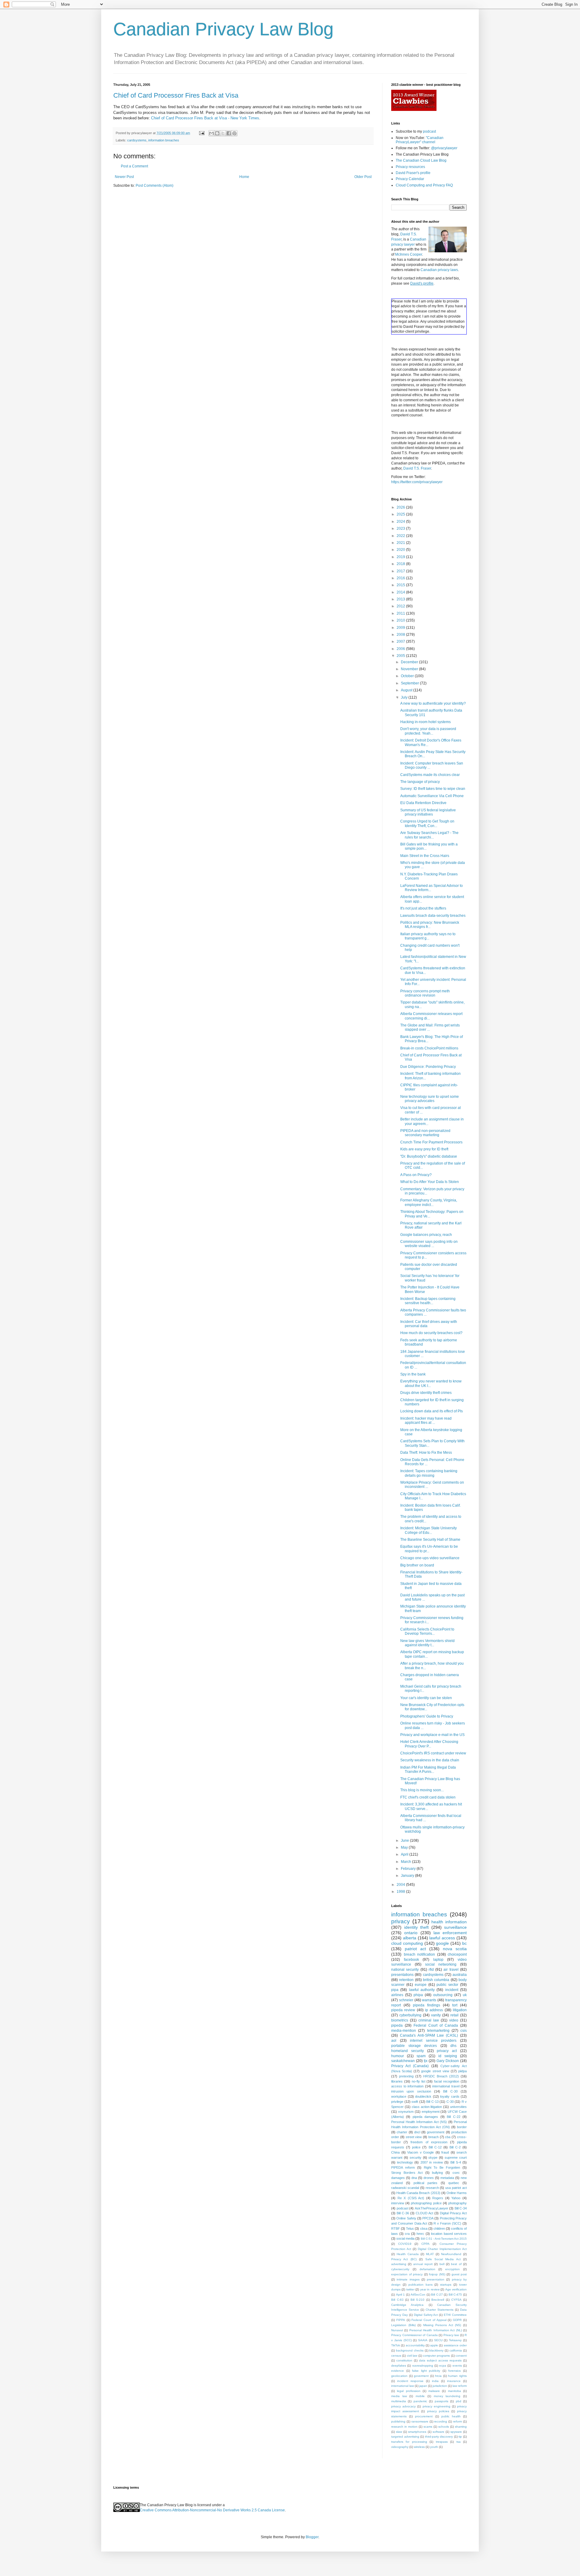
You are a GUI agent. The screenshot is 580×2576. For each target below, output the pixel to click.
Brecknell (438, 2300)
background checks (410, 2350)
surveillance (455, 1927)
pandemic (420, 2401)
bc (464, 1943)
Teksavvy (455, 2340)
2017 (401, 571)
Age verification (456, 2289)
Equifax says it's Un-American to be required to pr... (429, 1549)
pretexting (406, 2076)
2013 (401, 599)
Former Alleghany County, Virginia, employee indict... (429, 1202)
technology (405, 2162)
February (409, 1869)
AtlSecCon (418, 2295)
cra (407, 2234)
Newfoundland (451, 2254)
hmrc (420, 2234)
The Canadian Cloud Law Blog (421, 160)
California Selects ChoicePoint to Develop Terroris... (427, 1631)
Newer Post (124, 177)
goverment (421, 2376)
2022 (401, 536)
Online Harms (457, 2193)
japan (423, 2386)
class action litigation (427, 2107)
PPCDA (428, 2218)
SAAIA (423, 2340)
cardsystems (137, 140)
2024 (401, 522)
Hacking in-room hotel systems (425, 722)
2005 (401, 656)
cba (448, 2137)
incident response (410, 2381)
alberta (410, 1938)
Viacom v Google (420, 2152)
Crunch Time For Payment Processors (431, 1142)
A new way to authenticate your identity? (433, 703)
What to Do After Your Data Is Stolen (430, 1182)
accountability (415, 2345)
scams (428, 2427)
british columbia (436, 1980)
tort (455, 2005)
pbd (459, 2401)
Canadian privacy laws (439, 270)
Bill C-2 (455, 2147)
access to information (407, 2086)
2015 (401, 585)
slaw (399, 2432)
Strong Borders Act (407, 2173)
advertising (399, 2264)
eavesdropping (423, 2366)
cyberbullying (410, 2015)
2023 (401, 528)
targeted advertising (405, 2437)
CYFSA (456, 2300)
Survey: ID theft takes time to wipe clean (433, 789)
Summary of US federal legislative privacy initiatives (428, 812)
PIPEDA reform (403, 2167)
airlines (397, 1995)
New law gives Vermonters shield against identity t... (427, 1643)
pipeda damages (425, 2117)
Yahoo (456, 2198)
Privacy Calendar (410, 179)
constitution (404, 2360)
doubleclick (423, 2096)
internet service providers (433, 2041)
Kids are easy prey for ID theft (424, 1149)
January (408, 1876)
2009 (401, 628)
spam (421, 2056)
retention (406, 1980)
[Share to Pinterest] (234, 133)
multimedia (399, 2401)
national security (405, 1970)
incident (452, 1990)
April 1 (401, 2295)
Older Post (363, 177)
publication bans (420, 2285)
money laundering (447, 2396)
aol (394, 2041)
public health (451, 2416)
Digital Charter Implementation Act (442, 2249)
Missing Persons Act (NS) (442, 2325)
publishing (398, 2421)
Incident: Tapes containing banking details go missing (429, 1473)
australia (460, 1975)
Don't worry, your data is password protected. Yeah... (428, 731)
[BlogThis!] (217, 133)
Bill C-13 (432, 2102)
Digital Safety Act (426, 2315)
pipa (395, 1990)
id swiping (448, 2056)
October (408, 676)
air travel (451, 1970)
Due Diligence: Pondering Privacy (428, 1067)
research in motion (404, 2427)
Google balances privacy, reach (426, 1235)
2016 (401, 578)
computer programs (436, 2356)
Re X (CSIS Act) (411, 2198)
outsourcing (443, 1995)
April (405, 1854)
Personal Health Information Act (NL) (436, 2330)
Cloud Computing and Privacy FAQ (424, 185)
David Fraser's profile (413, 173)
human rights (457, 2376)
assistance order (455, 2345)
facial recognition (447, 2081)
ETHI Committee (455, 2315)
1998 (401, 1892)
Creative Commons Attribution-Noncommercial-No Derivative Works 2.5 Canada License (212, 2510)
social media (405, 2238)
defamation (427, 2269)
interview (398, 2203)
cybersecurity (400, 2269)
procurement (424, 2416)
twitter (410, 2289)
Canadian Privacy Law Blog (223, 29)
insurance (454, 2381)
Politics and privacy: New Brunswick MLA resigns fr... (430, 925)
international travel (446, 2086)
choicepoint (457, 1954)
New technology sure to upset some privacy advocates (430, 1099)
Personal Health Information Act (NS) (419, 2122)
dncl (417, 2132)
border (462, 2127)
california (456, 2350)
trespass (442, 2442)
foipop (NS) (437, 2274)
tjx (426, 2061)
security (416, 2157)
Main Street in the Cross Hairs (425, 856)
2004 (401, 1885)
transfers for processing (409, 2442)
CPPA (425, 2244)
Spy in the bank (413, 1374)
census (396, 2356)
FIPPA (401, 2320)
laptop (438, 1960)
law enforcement (450, 1933)
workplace (399, 2096)
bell (442, 2264)
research (432, 2188)
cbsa (424, 2229)
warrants (429, 2000)
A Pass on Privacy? (416, 1175)
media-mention (404, 2031)
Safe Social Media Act (443, 2259)
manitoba (454, 2391)
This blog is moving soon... (422, 1790)
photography (458, 2203)
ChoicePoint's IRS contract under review (433, 1753)
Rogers (438, 2198)
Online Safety (406, 2218)
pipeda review (403, 2010)
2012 (401, 606)
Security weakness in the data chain (430, 1760)
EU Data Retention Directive (423, 803)
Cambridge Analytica (407, 2305)
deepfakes (399, 2366)
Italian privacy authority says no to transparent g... (428, 936)
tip (460, 2437)
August (407, 690)
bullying (437, 2173)
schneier (406, 2000)
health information (449, 1922)
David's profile (422, 283)
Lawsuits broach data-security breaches (433, 916)
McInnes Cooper (409, 254)
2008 (401, 635)
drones (429, 2178)
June (405, 1841)
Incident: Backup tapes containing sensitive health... (428, 1301)
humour (398, 2056)
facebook (411, 1960)
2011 (401, 613)
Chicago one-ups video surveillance (430, 1558)
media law (399, 2396)
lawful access (442, 1938)
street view (414, 2137)
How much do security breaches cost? (431, 1333)
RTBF (396, 2229)
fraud (445, 2152)
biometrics (400, 2020)
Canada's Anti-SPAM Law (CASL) (429, 2035)
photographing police (426, 2203)
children (439, 2229)
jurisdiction (440, 2386)
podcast (429, 131)
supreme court (456, 2157)
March (406, 1862)
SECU (438, 2340)
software (438, 2432)
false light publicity (426, 2371)
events (457, 2366)
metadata (447, 2178)
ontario (411, 1933)
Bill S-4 (456, 2162)
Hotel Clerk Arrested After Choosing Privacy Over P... (429, 1744)
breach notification (420, 1954)
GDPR (457, 2320)
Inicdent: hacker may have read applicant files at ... (426, 1421)
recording (441, 2421)
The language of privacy (420, 782)
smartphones (417, 2432)
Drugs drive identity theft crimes (426, 1393)
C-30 (450, 2102)
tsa (459, 2442)
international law (403, 2386)
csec (456, 2173)
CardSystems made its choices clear (430, 775)
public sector (447, 1985)
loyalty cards (450, 2096)
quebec (454, 2183)
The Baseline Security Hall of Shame (430, 1540)
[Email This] (211, 133)
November (410, 669)
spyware (456, 2432)
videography (400, 2447)
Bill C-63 (397, 2300)
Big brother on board (417, 1565)
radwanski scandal (405, 2188)
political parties (425, 2183)
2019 (401, 557)
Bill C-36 (403, 2213)
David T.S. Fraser (417, 468)
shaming (461, 2427)
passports (441, 2401)
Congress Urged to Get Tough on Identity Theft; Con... (427, 823)
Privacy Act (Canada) (410, 2066)
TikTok (396, 2345)
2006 (401, 649)
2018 (401, 564)
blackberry (436, 2350)
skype (433, 2157)
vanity (436, 2015)
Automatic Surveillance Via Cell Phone (432, 796)
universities (458, 2107)
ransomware (420, 2421)
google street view (435, 2071)
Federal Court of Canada (436, 2025)
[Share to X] (223, 133)
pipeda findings (427, 2005)
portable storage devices (414, 2046)
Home (244, 177)
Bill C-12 (435, 2147)
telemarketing (438, 2031)
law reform (460, 2386)
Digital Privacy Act (453, 2213)
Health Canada (408, 2254)
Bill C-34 (461, 2208)
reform (458, 2421)
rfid (431, 1970)
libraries (397, 2081)
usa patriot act (456, 2188)
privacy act (447, 2051)
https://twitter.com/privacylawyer (417, 482)
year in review (430, 2289)
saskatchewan (403, 2061)
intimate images (408, 2279)
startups (446, 2285)
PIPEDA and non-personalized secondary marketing (425, 1133)
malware (434, 2391)
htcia (438, 2376)
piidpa (462, 2071)
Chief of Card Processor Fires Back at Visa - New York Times (205, 118)
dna (414, 2178)
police (416, 2147)
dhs (453, 2046)
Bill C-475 (455, 2295)
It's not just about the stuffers (423, 908)
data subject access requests (440, 2360)
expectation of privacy (407, 2274)
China (395, 2152)
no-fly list (419, 2081)
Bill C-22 (453, 2117)
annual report (423, 2264)
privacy (401, 1921)
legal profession (409, 2391)
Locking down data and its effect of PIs (432, 1411)
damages (398, 2178)
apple (434, 2345)
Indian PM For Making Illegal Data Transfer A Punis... (428, 1770)
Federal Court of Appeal (429, 2320)
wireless (419, 2447)
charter (402, 2132)
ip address (434, 2010)
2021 (401, 543)
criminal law (429, 2020)
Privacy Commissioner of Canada (414, 2335)
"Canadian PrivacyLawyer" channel (420, 140)
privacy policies (438, 2411)
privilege (397, 2102)
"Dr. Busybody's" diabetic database (429, 1156)
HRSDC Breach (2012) (441, 2076)
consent (461, 2356)
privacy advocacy (403, 2406)
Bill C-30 (450, 2091)
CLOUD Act (424, 2213)
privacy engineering (437, 2406)
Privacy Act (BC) (404, 2259)
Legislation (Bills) (403, 2325)
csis (464, 2031)
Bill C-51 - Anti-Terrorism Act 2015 (444, 2239)
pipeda (397, 2025)
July (405, 697)
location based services (449, 2234)
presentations (402, 1975)
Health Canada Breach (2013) (418, 2193)
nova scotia (455, 1949)
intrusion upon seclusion (411, 2091)
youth (434, 2447)
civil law (412, 2356)
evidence (398, 2371)
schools (444, 2427)
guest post (459, 2274)
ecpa (443, 2366)
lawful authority (422, 1990)
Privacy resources (410, 167)
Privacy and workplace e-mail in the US (432, 1735)
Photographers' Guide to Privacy (427, 1716)
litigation (460, 2010)
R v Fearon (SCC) (447, 2223)
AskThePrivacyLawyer (432, 2208)
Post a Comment (134, 166)
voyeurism (406, 2112)
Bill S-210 (418, 2300)
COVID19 (405, 2244)
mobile (420, 2396)
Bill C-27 (437, 2295)
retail (454, 2015)
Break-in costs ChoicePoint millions (429, 1048)
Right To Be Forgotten (442, 2167)
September (410, 683)
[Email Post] (201, 133)
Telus (410, 2229)
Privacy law (451, 2335)
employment (431, 2112)
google (442, 1943)
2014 (401, 592)
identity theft (417, 1927)
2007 (401, 642)
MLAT (430, 2254)
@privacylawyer (444, 148)
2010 (401, 620)
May (405, 1847)
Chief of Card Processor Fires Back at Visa (176, 95)
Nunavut (397, 2330)
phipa (418, 1995)
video (454, 2020)
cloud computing (407, 1943)
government (436, 2132)
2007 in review (432, 2162)
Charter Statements (440, 2310)
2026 (401, 507)
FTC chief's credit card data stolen (428, 1797)
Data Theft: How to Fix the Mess (426, 1453)
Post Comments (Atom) (155, 186)
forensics (454, 2371)
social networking (441, 1964)
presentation (436, 2279)
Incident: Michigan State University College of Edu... (429, 1530)
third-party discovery (439, 2437)
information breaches (164, 140)
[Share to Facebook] (229, 133)
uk (465, 1995)
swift (415, 2102)
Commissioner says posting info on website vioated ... (429, 1244)
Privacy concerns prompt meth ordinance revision (425, 993)
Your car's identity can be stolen (426, 1698)
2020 (401, 550)
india (435, 2381)
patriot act (415, 1949)
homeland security (408, 2051)
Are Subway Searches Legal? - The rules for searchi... (429, 835)
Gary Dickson (448, 2061)
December (410, 662)
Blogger (312, 2537)
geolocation (399, 2376)
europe (421, 1985)
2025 (401, 514)
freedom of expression (429, 2142)
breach (433, 2137)
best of (456, 2264)
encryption (453, 2269)
